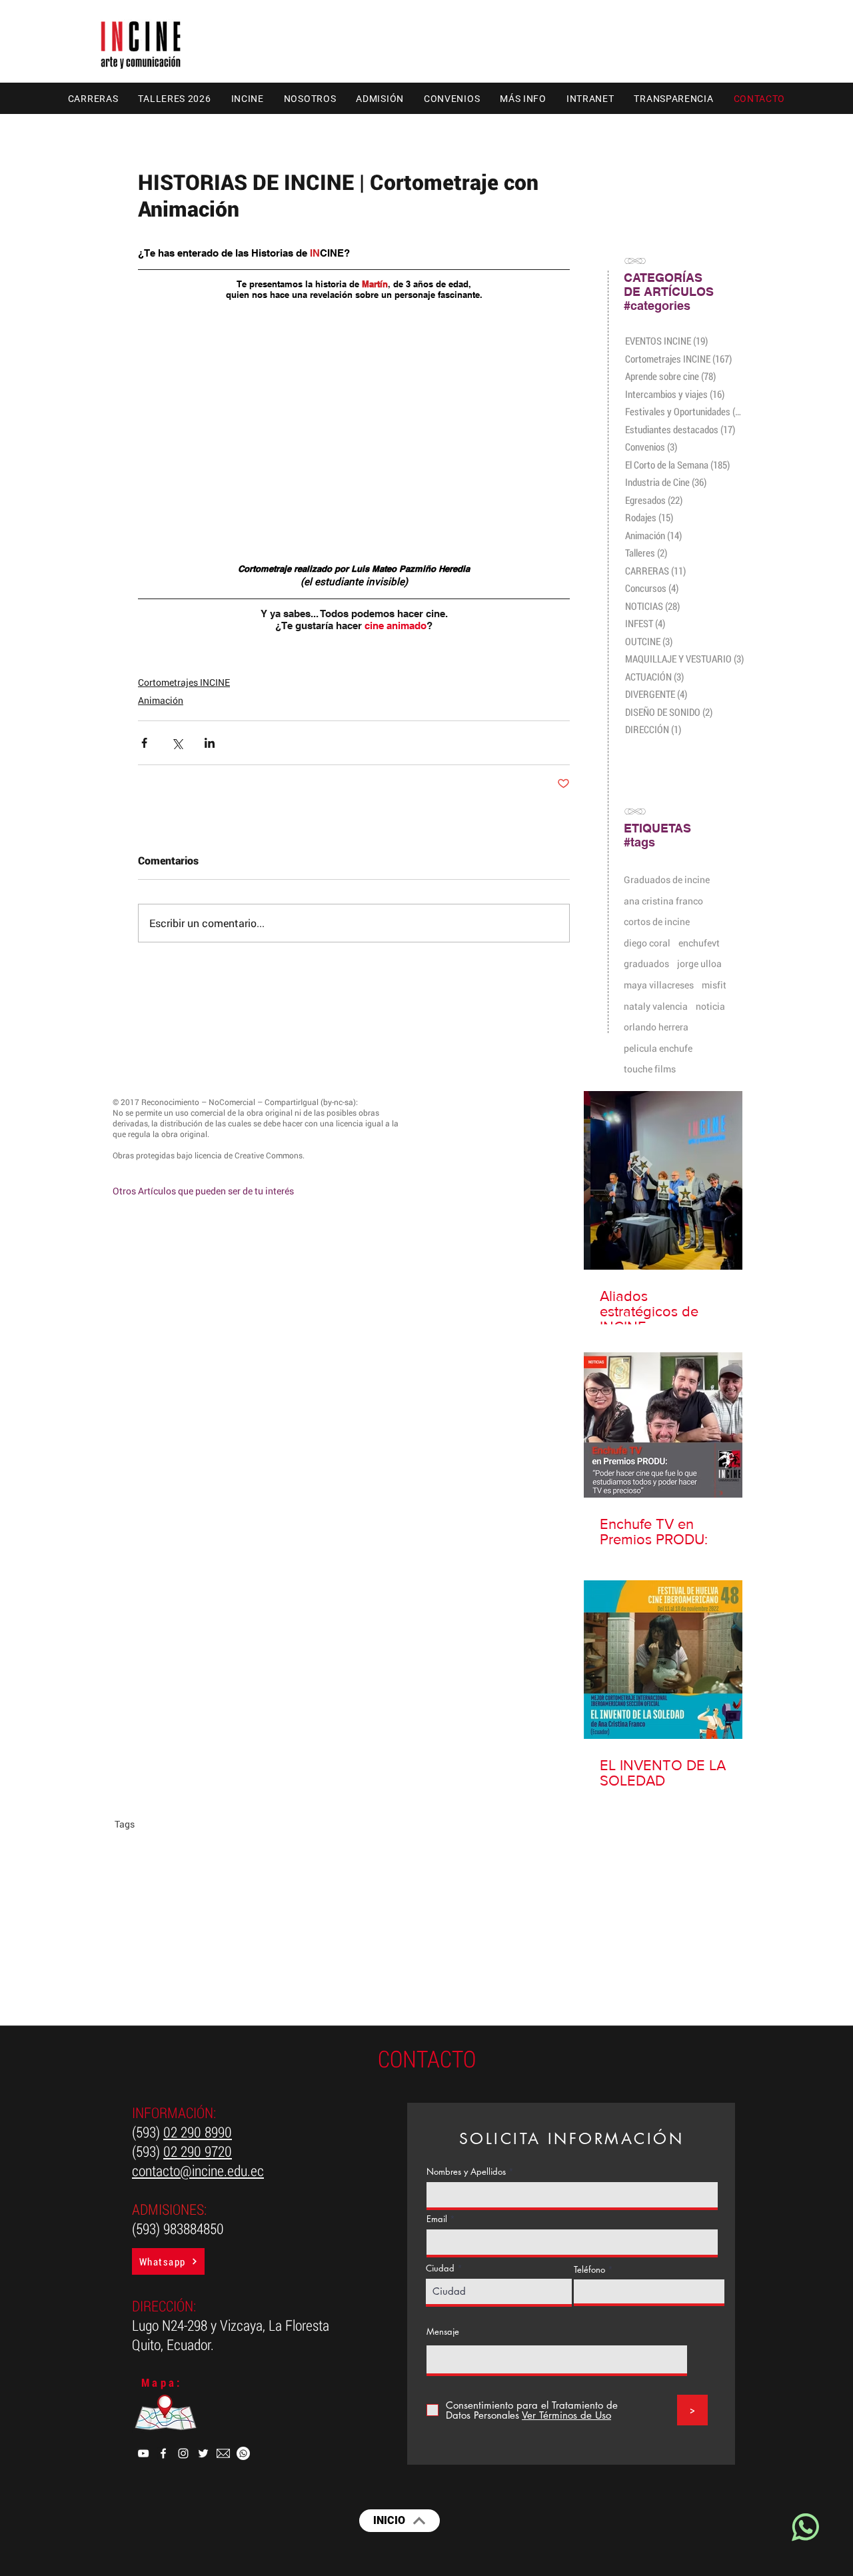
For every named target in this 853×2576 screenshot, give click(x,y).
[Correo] (223, 2453)
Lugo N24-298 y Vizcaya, (200, 2325)
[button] (93, 98)
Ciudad (440, 2268)
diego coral (647, 943)
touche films (650, 1069)
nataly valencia (656, 1006)
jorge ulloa (699, 963)
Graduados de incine (667, 879)
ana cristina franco (663, 901)
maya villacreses (659, 985)
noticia (710, 1006)
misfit (714, 985)
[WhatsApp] (243, 2453)
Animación (161, 700)
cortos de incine (657, 921)
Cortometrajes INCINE (184, 682)
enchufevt (699, 943)
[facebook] (163, 2453)
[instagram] (183, 2453)
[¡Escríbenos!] (804, 2527)
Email (437, 2219)
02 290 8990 (198, 2132)
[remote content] (354, 417)
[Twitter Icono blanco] (203, 2453)
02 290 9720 (198, 2151)
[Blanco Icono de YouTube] (143, 2453)
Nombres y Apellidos (466, 2172)
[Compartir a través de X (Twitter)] (177, 743)
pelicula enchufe (658, 1048)
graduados (646, 963)
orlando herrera (656, 1027)
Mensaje (443, 2332)
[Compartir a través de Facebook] (144, 743)
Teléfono (589, 2270)
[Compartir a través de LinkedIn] (210, 743)
